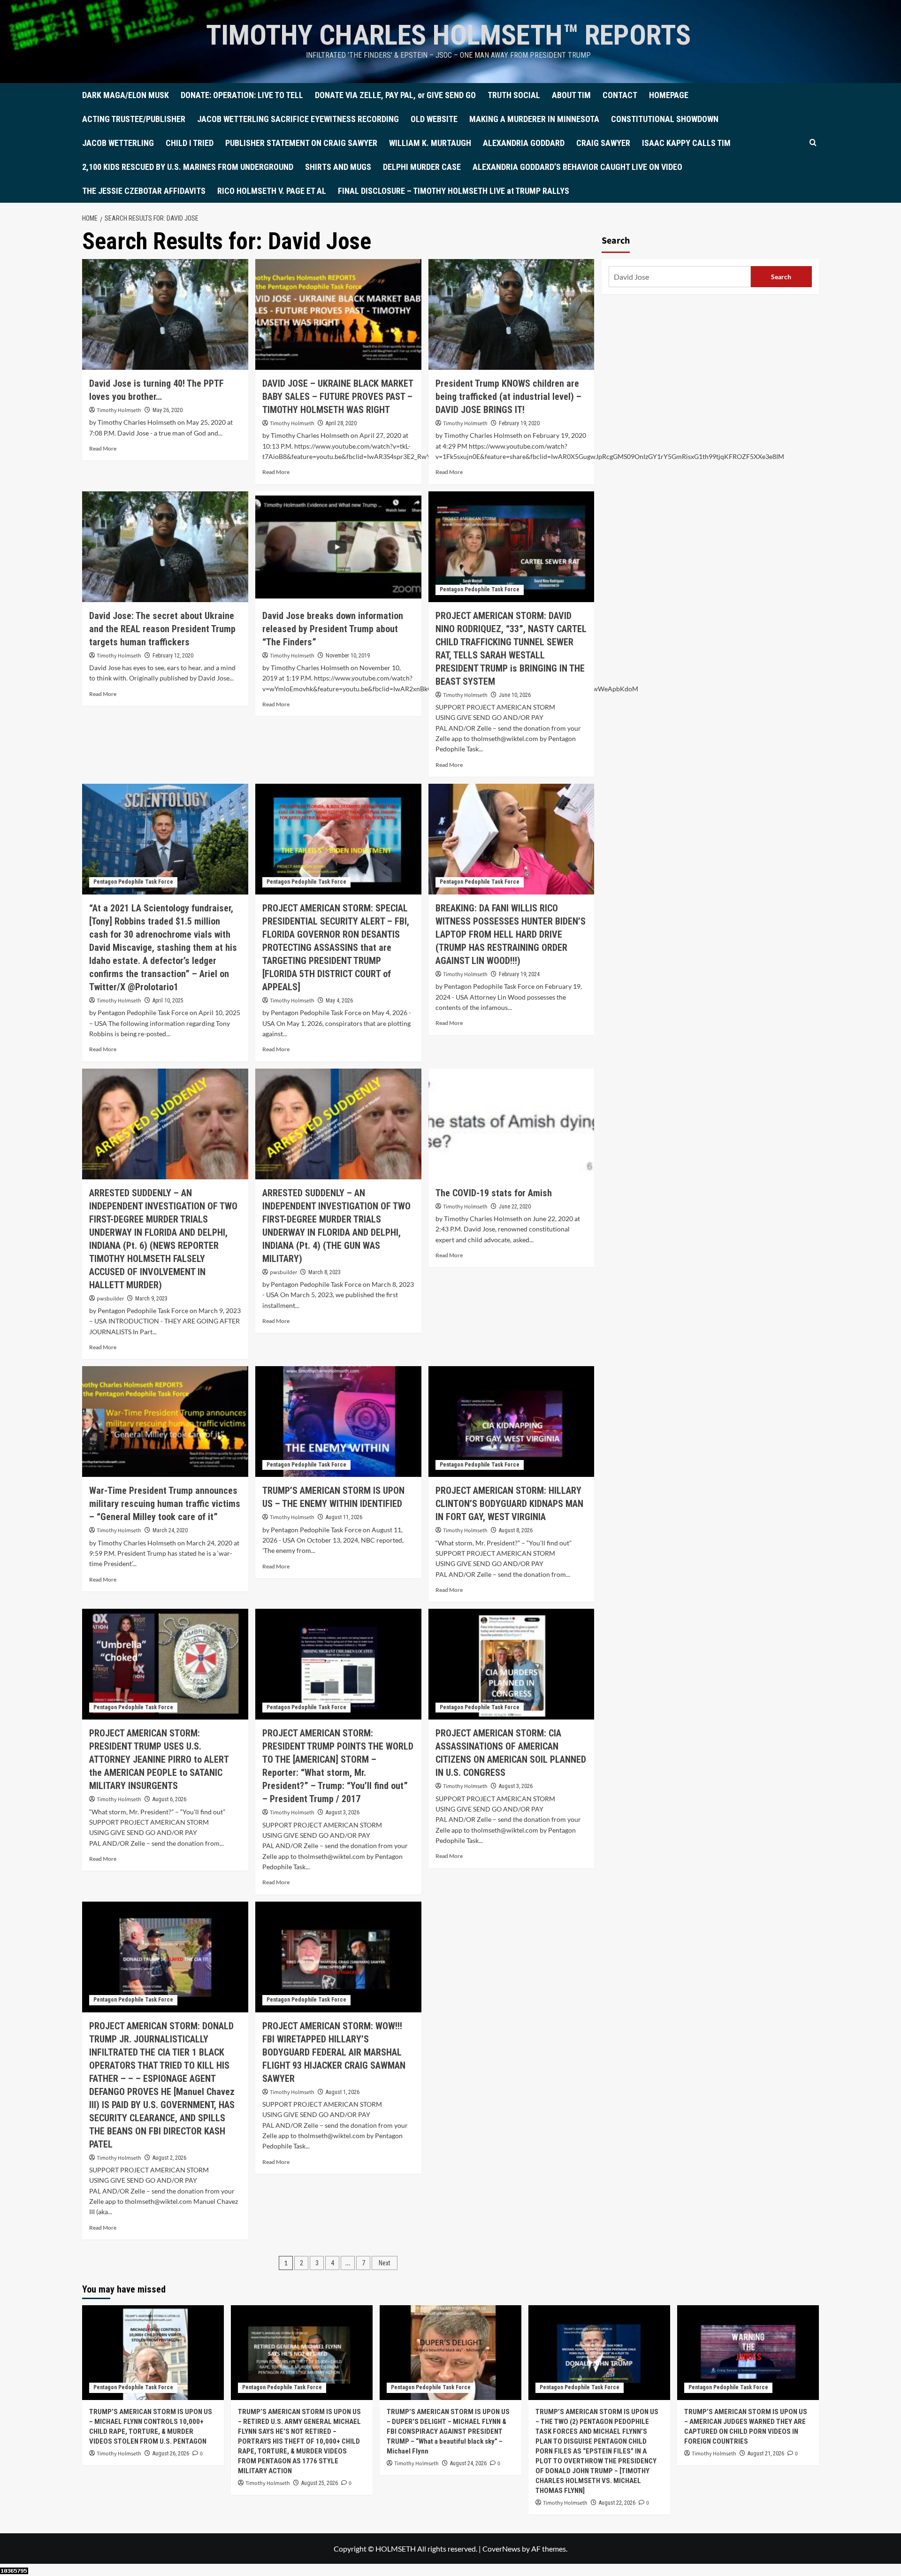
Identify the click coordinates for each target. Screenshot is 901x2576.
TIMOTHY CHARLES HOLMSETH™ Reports (448, 35)
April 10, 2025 (168, 1001)
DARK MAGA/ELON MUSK (126, 95)
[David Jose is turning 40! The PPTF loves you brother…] (165, 314)
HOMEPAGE (669, 95)
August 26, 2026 (171, 2454)
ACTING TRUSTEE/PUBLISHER (134, 119)
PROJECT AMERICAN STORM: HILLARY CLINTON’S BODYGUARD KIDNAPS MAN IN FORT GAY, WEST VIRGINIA (509, 1504)
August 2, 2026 (169, 2158)
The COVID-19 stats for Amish (494, 1193)
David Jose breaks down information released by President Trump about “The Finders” (333, 629)
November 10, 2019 (348, 656)
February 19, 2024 (519, 974)
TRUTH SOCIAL (514, 95)
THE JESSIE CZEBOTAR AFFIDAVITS (144, 191)
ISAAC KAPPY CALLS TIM (686, 143)
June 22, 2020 (515, 1207)
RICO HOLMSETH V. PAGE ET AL (272, 191)
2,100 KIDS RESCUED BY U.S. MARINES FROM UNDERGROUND (188, 167)
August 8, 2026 (516, 1530)
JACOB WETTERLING (118, 143)
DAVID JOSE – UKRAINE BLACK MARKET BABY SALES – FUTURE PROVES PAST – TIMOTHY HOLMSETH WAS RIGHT (338, 397)
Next (385, 2263)
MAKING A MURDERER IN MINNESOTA (534, 119)
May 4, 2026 (339, 1001)
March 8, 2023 (325, 1272)
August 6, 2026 (169, 1799)
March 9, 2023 (151, 1299)
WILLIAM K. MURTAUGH (430, 143)
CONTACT (620, 95)
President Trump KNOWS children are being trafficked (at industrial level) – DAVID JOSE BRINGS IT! (508, 397)
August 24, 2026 (468, 2463)
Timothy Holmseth (119, 410)
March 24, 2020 (170, 1530)
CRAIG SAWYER (603, 143)
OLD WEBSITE (434, 119)
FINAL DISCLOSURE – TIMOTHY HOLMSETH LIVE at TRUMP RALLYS (454, 191)
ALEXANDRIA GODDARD (524, 143)
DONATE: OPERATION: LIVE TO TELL (242, 95)
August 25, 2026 (320, 2483)
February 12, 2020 (173, 656)
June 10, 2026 (515, 695)
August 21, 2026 (766, 2454)
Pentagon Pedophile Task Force (480, 589)
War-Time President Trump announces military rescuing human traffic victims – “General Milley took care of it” (165, 1504)
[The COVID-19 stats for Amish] (512, 1124)
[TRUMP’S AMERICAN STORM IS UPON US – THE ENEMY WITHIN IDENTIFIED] (338, 1422)
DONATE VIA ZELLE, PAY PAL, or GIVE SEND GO (395, 95)
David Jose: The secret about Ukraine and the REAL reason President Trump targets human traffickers (162, 629)
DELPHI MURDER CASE (422, 167)
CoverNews (501, 2549)
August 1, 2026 (343, 2092)
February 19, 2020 (519, 423)
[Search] (813, 143)
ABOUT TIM (571, 95)
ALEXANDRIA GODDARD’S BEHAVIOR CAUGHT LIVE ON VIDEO (577, 167)
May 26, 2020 (168, 410)
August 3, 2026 (343, 1812)
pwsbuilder (110, 1299)
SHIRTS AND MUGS (338, 167)
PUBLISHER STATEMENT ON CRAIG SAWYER (301, 143)
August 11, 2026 (344, 1517)
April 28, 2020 (341, 423)
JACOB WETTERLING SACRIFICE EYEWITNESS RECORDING (298, 119)
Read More (103, 448)
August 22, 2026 (617, 2503)
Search (616, 241)
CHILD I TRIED (190, 143)
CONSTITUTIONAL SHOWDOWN (665, 119)
